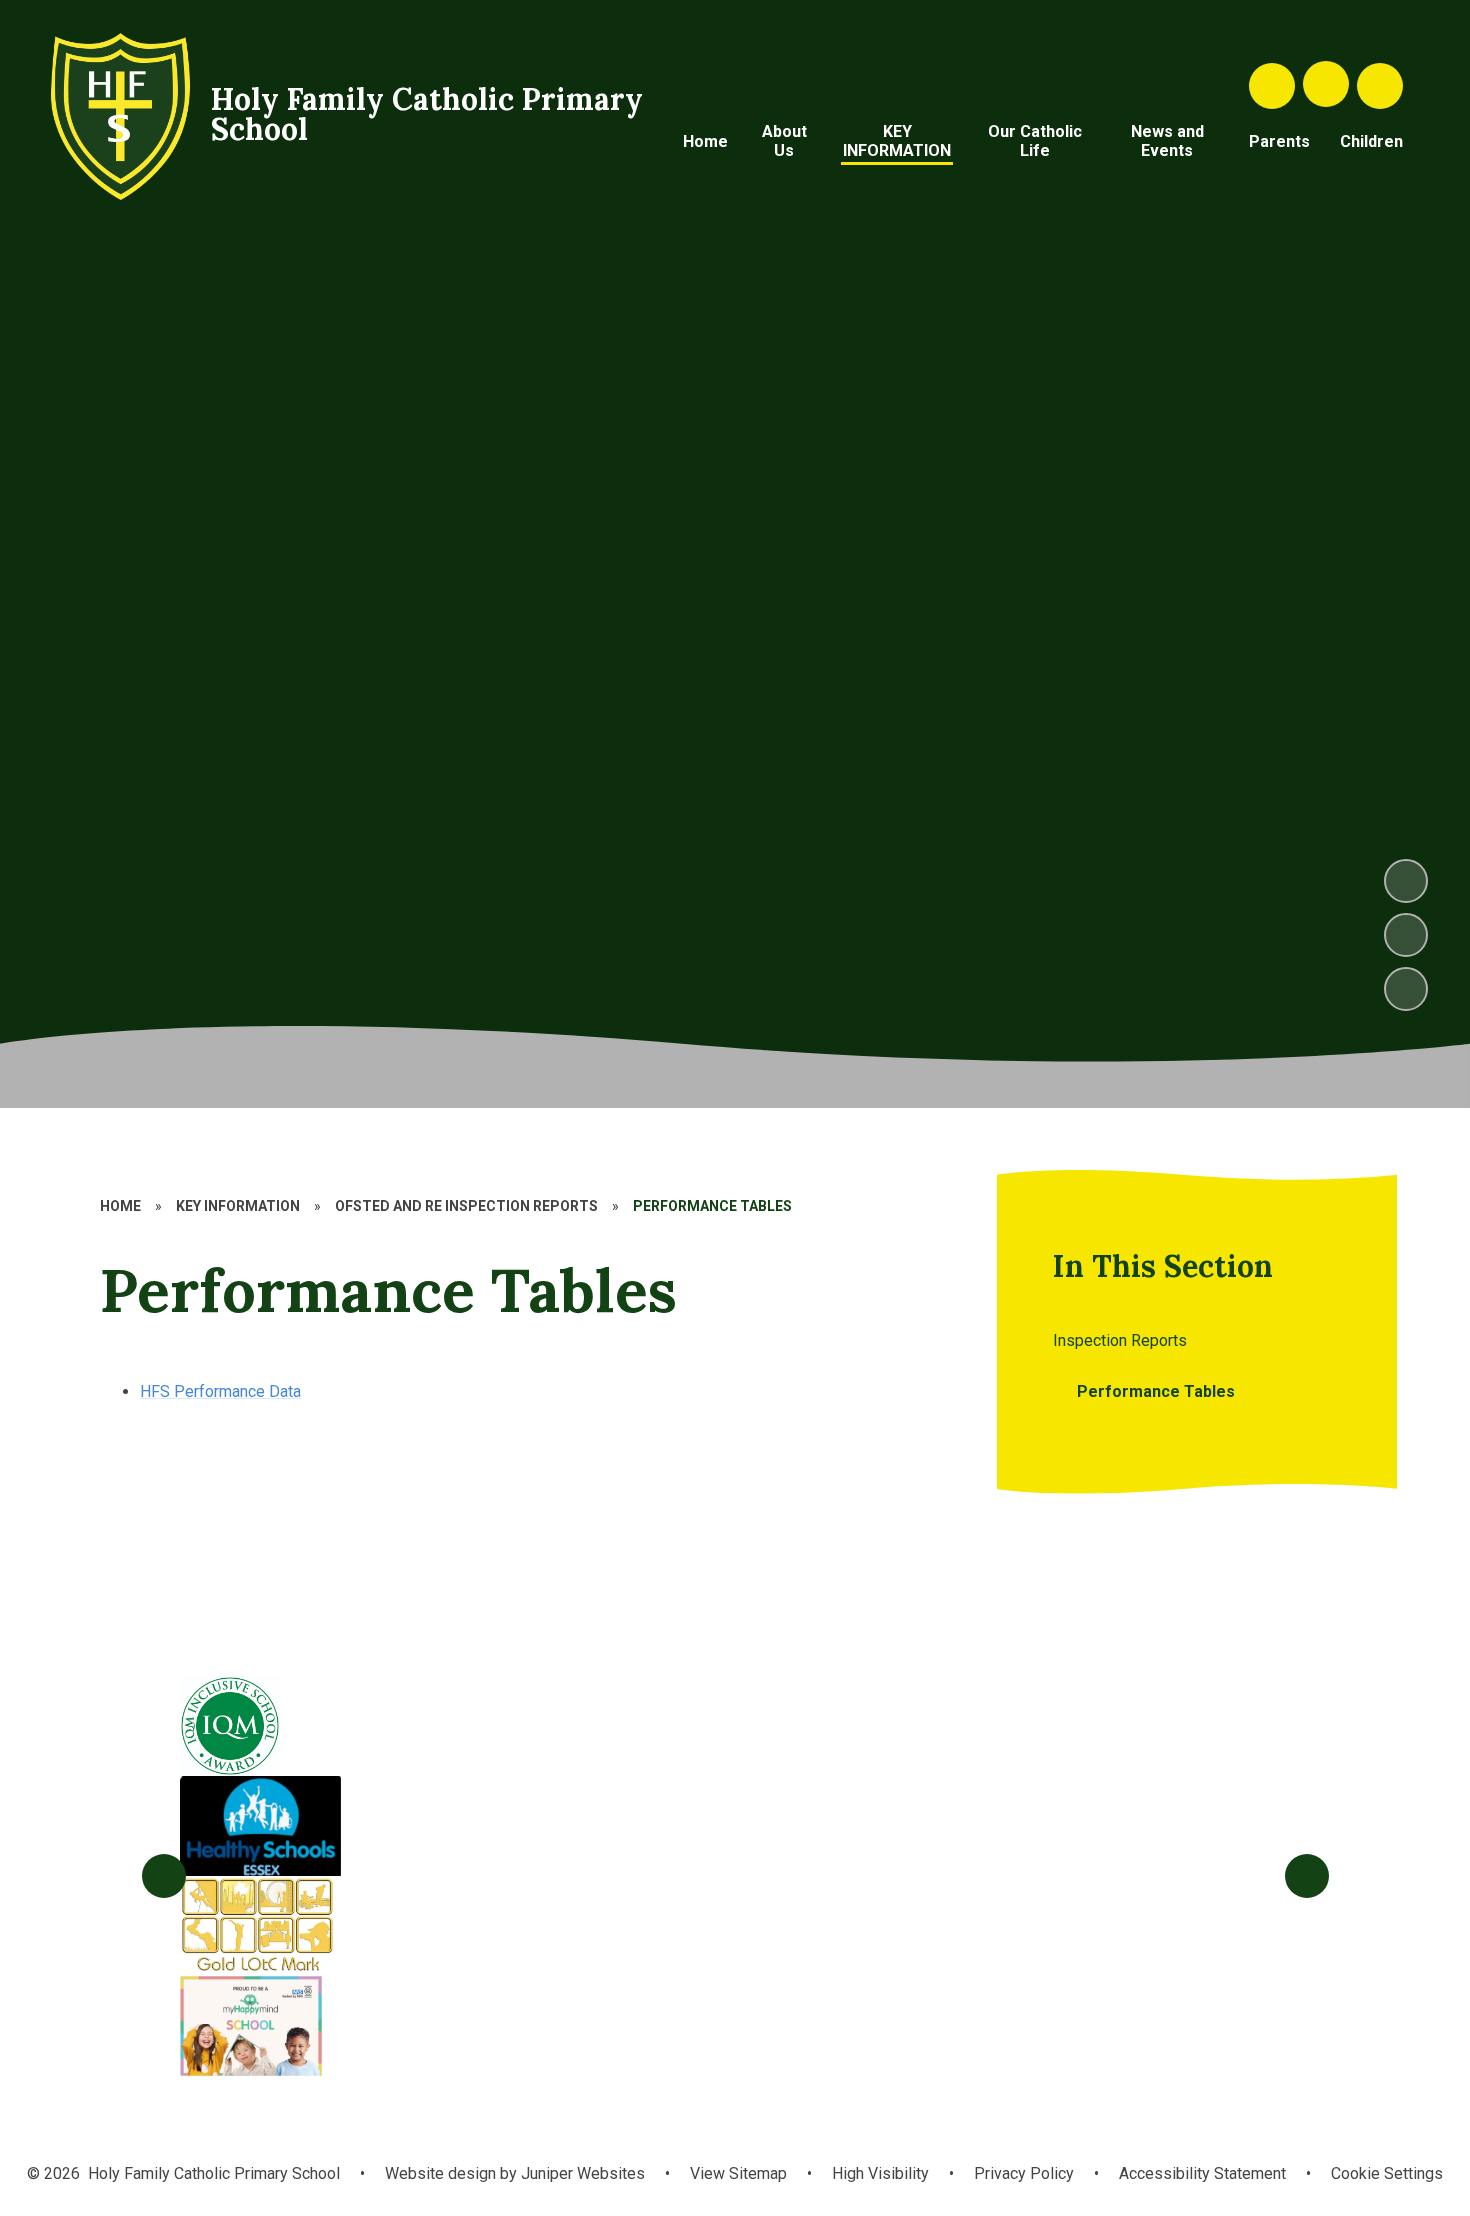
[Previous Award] (164, 1876)
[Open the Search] (1272, 86)
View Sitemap (738, 2173)
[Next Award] (1307, 1876)
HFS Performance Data (220, 1391)
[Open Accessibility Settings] (1380, 86)
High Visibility (880, 2173)
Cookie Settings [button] (1387, 2173)
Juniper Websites (581, 2173)
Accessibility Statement (1202, 2173)
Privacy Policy (1024, 2173)
